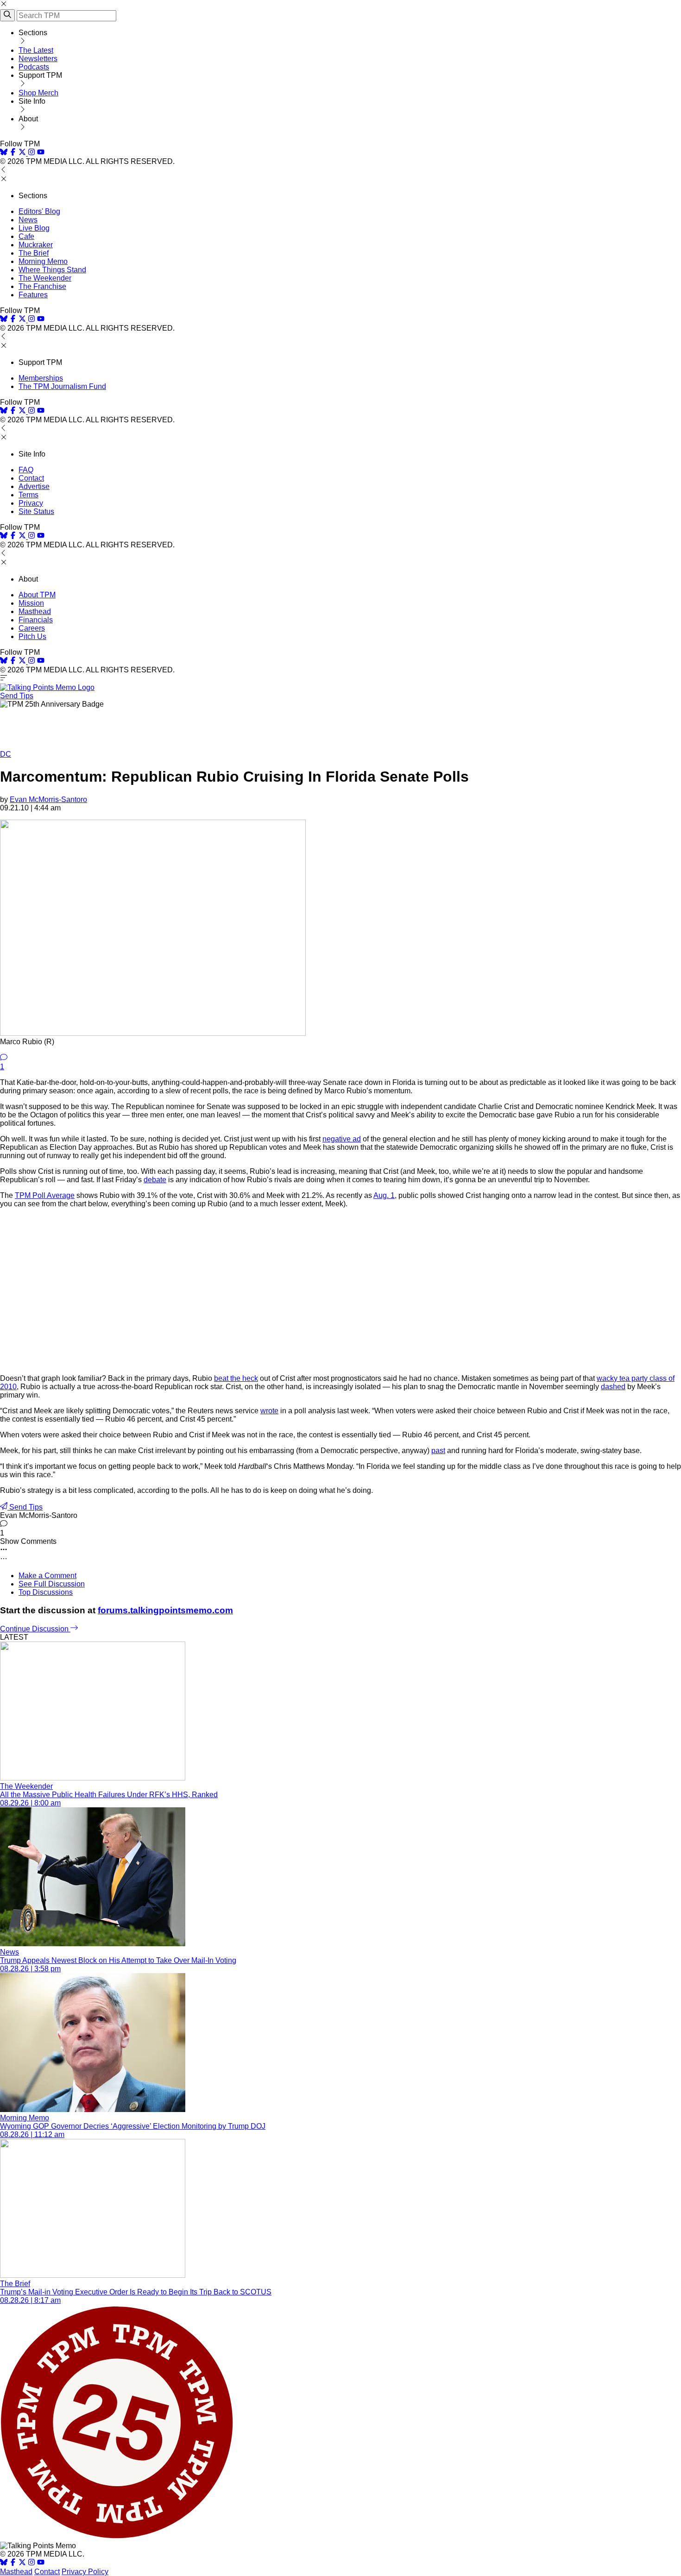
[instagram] (32, 153)
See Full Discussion (52, 1584)
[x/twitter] (23, 153)
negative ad (342, 1139)
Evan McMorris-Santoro (48, 799)
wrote (269, 1411)
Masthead (35, 611)
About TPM (37, 595)
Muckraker (36, 245)
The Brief (34, 253)
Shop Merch (38, 93)
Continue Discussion (35, 1629)
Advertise (34, 486)
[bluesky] (4, 153)
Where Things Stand (52, 270)
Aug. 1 (384, 1195)
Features (33, 295)
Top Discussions (46, 1592)
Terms (28, 495)
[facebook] (13, 153)
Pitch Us (32, 636)
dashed (613, 1387)
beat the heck (236, 1378)
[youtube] (41, 153)
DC (6, 754)
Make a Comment (47, 1576)
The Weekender (45, 278)
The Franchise (42, 286)
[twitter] (22, 2563)
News (28, 220)
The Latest (36, 50)
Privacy (31, 503)
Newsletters (38, 59)
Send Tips (17, 696)
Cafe (26, 236)
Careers (32, 628)
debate (155, 1180)
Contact (31, 478)
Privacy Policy (85, 2572)
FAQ (26, 470)
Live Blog (34, 228)
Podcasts (34, 67)
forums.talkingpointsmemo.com (165, 1610)
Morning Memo (43, 261)
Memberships (41, 378)
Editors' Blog (39, 211)
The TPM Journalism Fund (62, 386)
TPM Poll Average (45, 1195)
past (438, 1451)
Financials (36, 620)
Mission (31, 603)
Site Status (36, 511)
